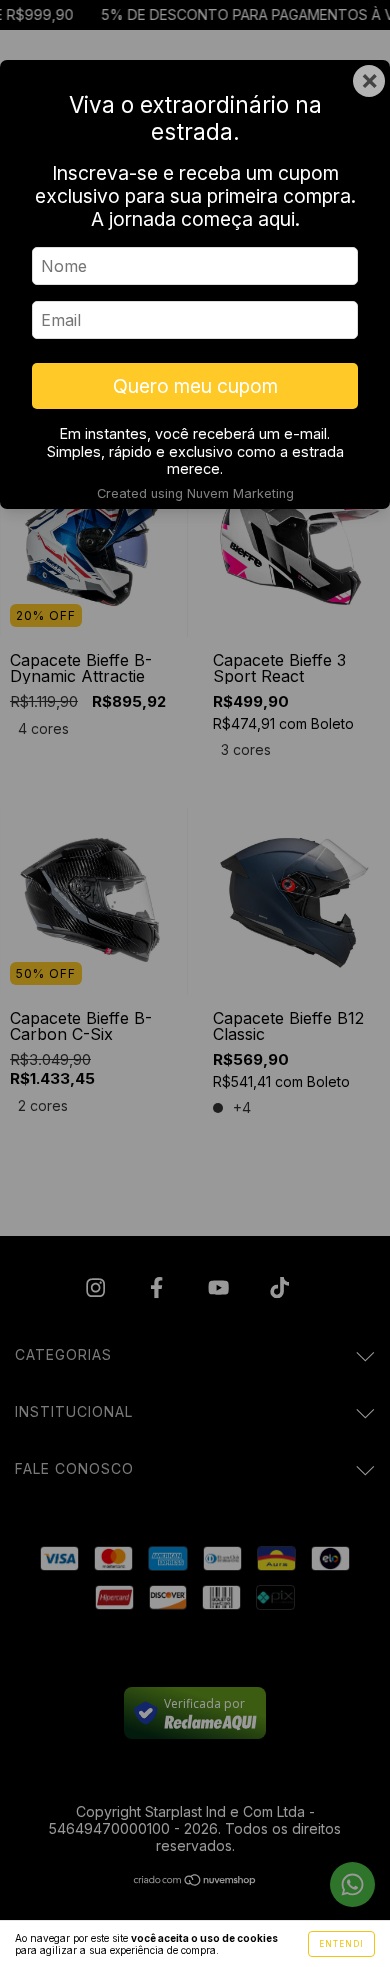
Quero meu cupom (195, 386)
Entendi (341, 1944)
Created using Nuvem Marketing (195, 493)
